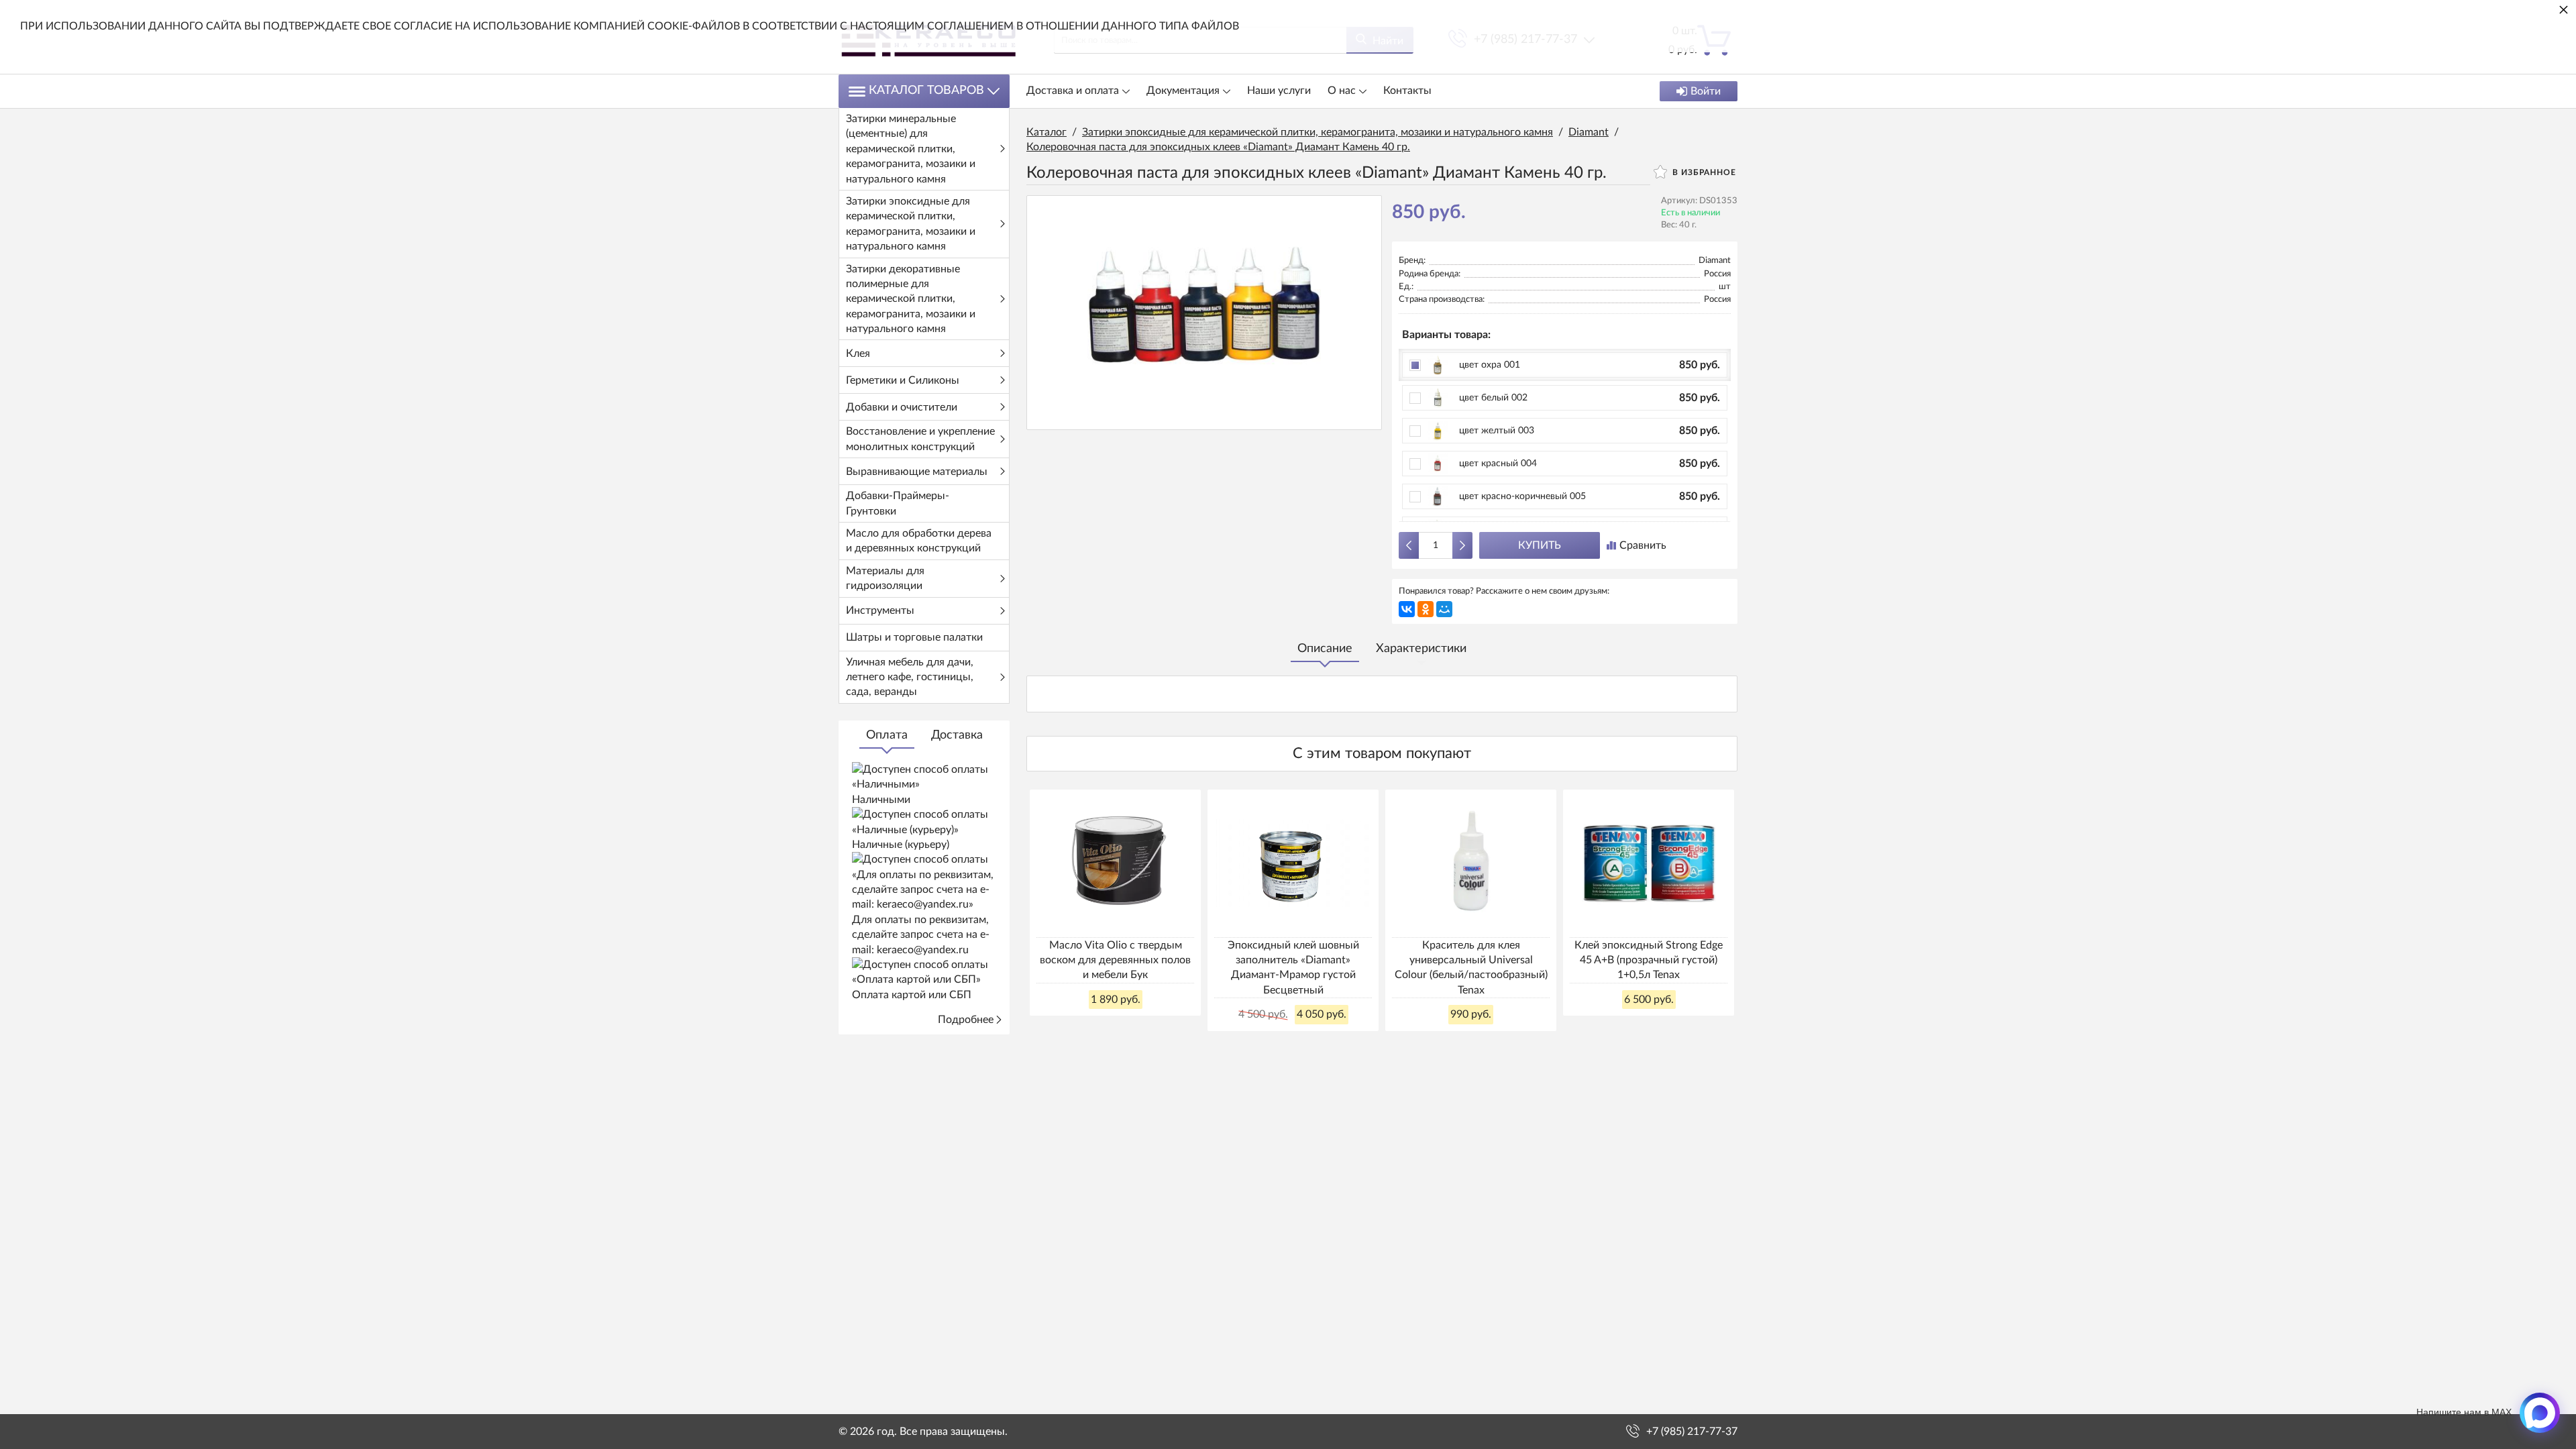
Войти (1706, 91)
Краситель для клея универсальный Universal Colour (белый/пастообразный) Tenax (1471, 968)
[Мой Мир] (1444, 609)
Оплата (887, 735)
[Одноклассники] (1426, 609)
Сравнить (1643, 545)
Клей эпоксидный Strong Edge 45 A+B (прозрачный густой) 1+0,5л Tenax (1649, 960)
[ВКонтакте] (1407, 609)
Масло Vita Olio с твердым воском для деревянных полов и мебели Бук (1115, 960)
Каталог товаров (926, 91)
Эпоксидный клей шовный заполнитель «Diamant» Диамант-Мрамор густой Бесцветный (1293, 968)
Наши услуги (1279, 91)
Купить (1540, 545)
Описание (1325, 649)
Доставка (957, 735)
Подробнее (966, 1020)
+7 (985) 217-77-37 (1692, 1432)
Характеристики (1421, 649)
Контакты (1407, 91)
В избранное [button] (1703, 172)
